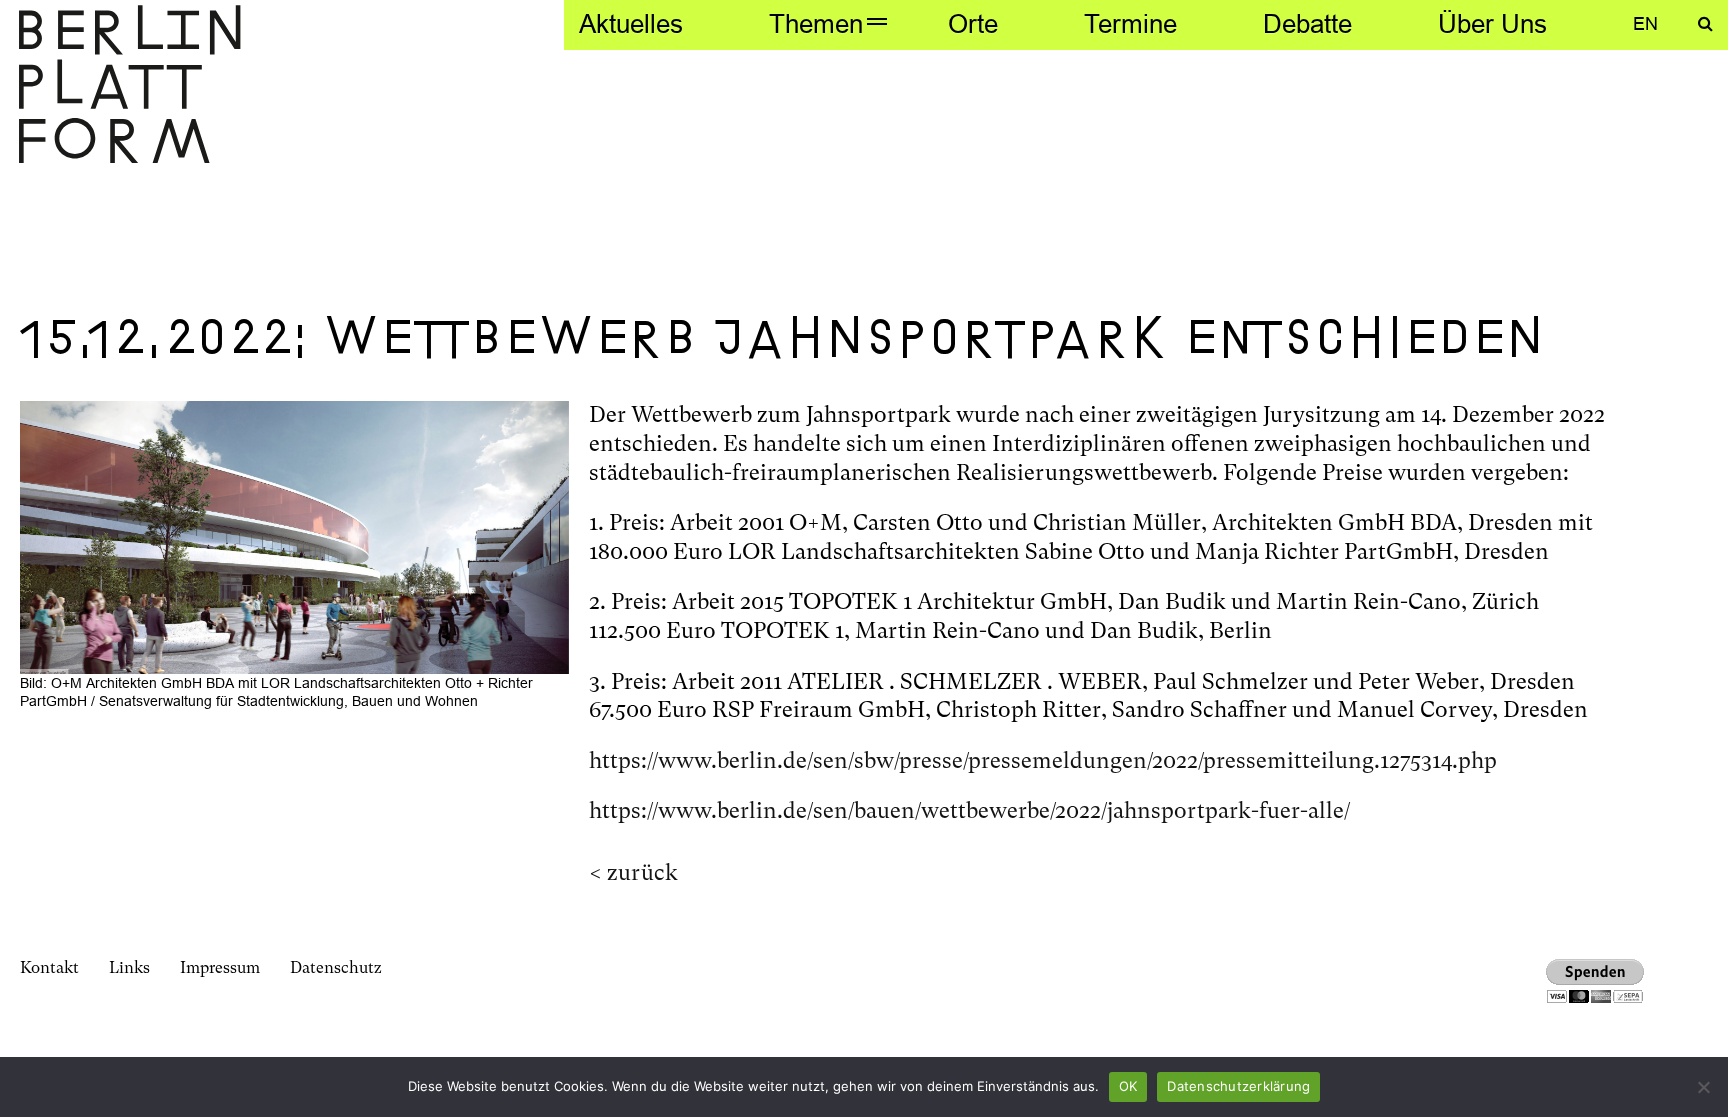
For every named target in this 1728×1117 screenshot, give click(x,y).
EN (1645, 23)
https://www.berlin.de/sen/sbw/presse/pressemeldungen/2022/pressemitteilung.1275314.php (1043, 760)
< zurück (633, 872)
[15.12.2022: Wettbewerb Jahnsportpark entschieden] (294, 535)
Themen (816, 23)
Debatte (1307, 23)
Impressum (220, 967)
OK (1128, 1086)
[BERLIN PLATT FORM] (130, 86)
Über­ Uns (1492, 23)
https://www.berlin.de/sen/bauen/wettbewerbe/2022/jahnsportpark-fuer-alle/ (969, 810)
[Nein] (1703, 1087)
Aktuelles (631, 23)
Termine (1130, 23)
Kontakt (49, 967)
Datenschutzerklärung (1238, 1086)
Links (129, 967)
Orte (973, 23)
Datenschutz (336, 967)
